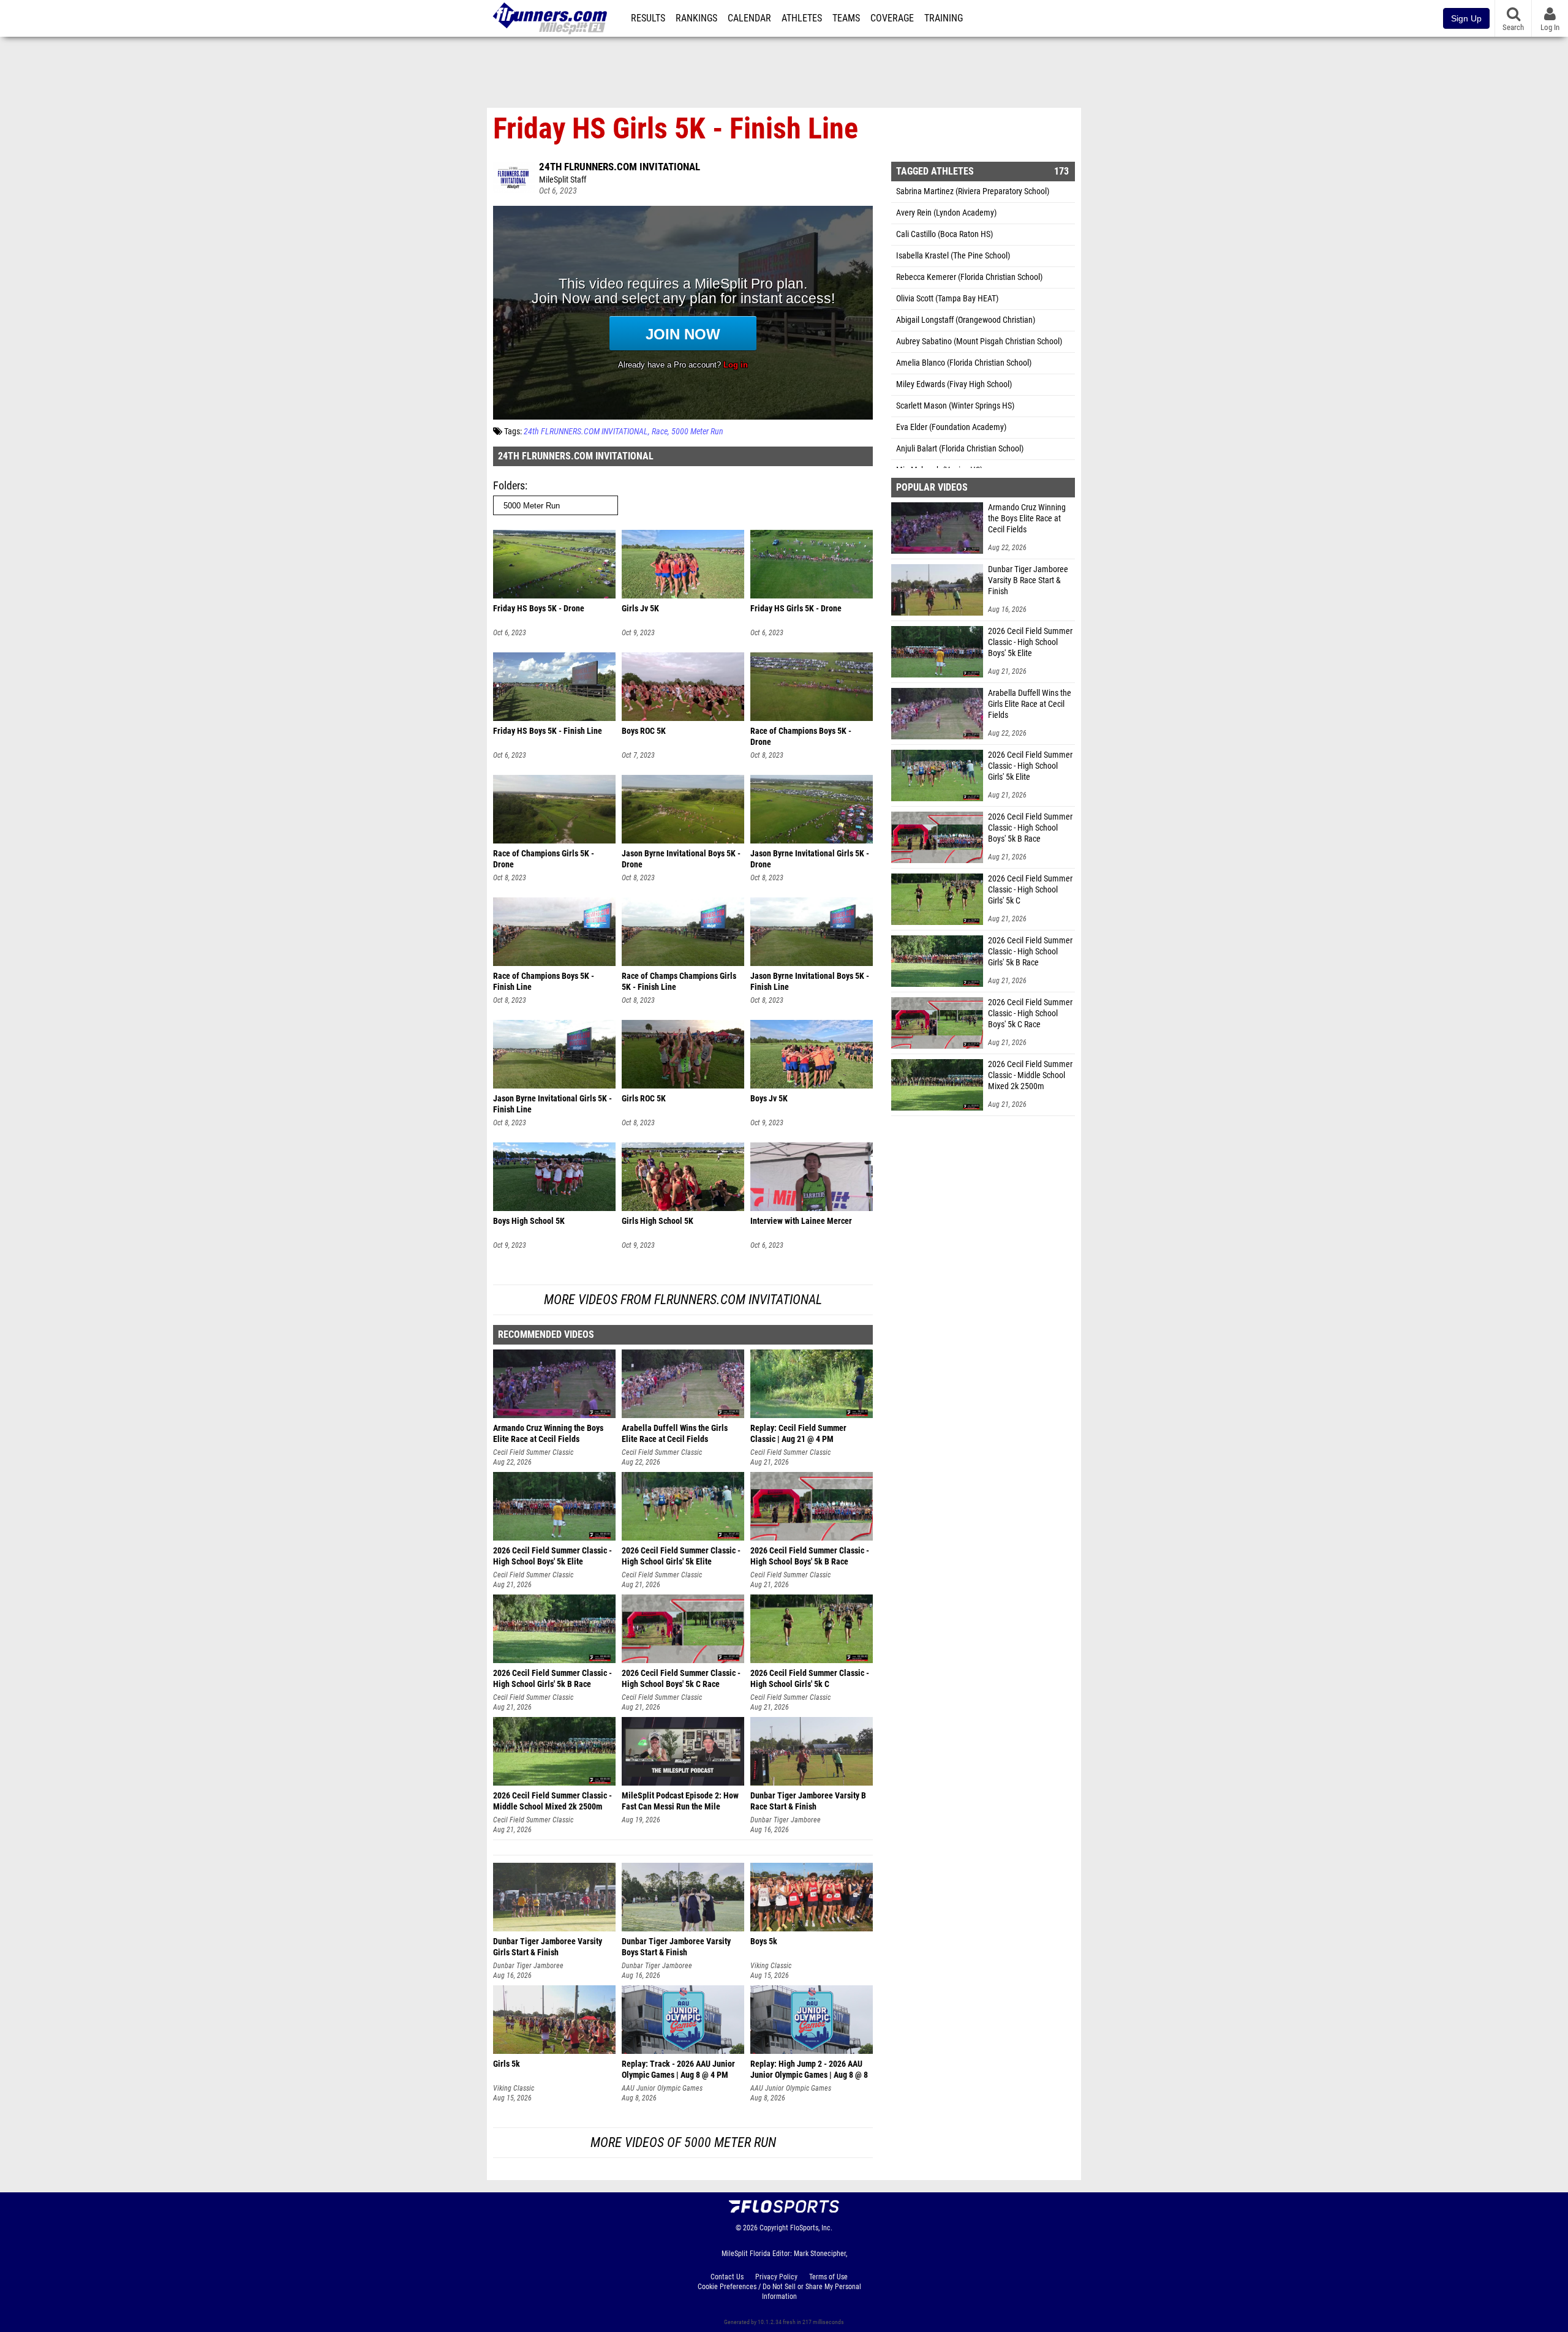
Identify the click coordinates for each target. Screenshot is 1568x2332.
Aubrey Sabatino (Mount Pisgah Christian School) (979, 341)
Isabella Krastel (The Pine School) (953, 256)
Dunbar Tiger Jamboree (786, 1820)
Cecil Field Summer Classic (533, 1452)
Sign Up (1466, 18)
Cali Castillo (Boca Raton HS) (944, 234)
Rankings (696, 18)
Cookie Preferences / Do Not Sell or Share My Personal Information (779, 2292)
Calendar (749, 18)
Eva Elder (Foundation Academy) (951, 427)
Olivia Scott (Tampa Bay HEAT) (947, 299)
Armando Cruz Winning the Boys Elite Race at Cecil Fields (1027, 519)
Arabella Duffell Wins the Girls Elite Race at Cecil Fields (1030, 704)
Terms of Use (828, 2277)
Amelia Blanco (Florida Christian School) (964, 363)
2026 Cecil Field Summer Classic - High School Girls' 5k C (1030, 890)
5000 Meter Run (697, 432)
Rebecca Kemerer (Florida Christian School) (969, 277)
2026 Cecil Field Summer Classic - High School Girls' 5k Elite (1030, 766)
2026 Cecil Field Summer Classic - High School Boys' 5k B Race (1030, 828)
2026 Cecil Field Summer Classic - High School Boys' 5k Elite (1030, 642)
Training (944, 18)
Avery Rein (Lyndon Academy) (946, 213)
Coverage (892, 18)
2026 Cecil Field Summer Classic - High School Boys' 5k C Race (1030, 1013)
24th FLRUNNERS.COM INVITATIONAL (620, 167)
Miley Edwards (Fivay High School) (954, 384)
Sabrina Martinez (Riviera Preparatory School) (973, 191)
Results (648, 18)
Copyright (774, 2228)
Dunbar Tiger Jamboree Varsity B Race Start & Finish (1028, 580)
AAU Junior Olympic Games (662, 2088)
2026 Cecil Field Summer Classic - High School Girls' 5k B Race (1030, 952)
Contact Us (727, 2277)
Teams (846, 18)
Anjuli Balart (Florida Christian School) (960, 449)
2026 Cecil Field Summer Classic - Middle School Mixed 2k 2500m (1030, 1075)
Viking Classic (771, 1966)
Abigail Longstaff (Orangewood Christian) (966, 320)
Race (660, 432)
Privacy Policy (776, 2277)
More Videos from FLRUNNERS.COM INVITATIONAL (683, 1300)
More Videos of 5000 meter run (683, 2142)
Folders (509, 485)
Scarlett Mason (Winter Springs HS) (955, 406)
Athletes (802, 18)
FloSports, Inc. (811, 2228)
